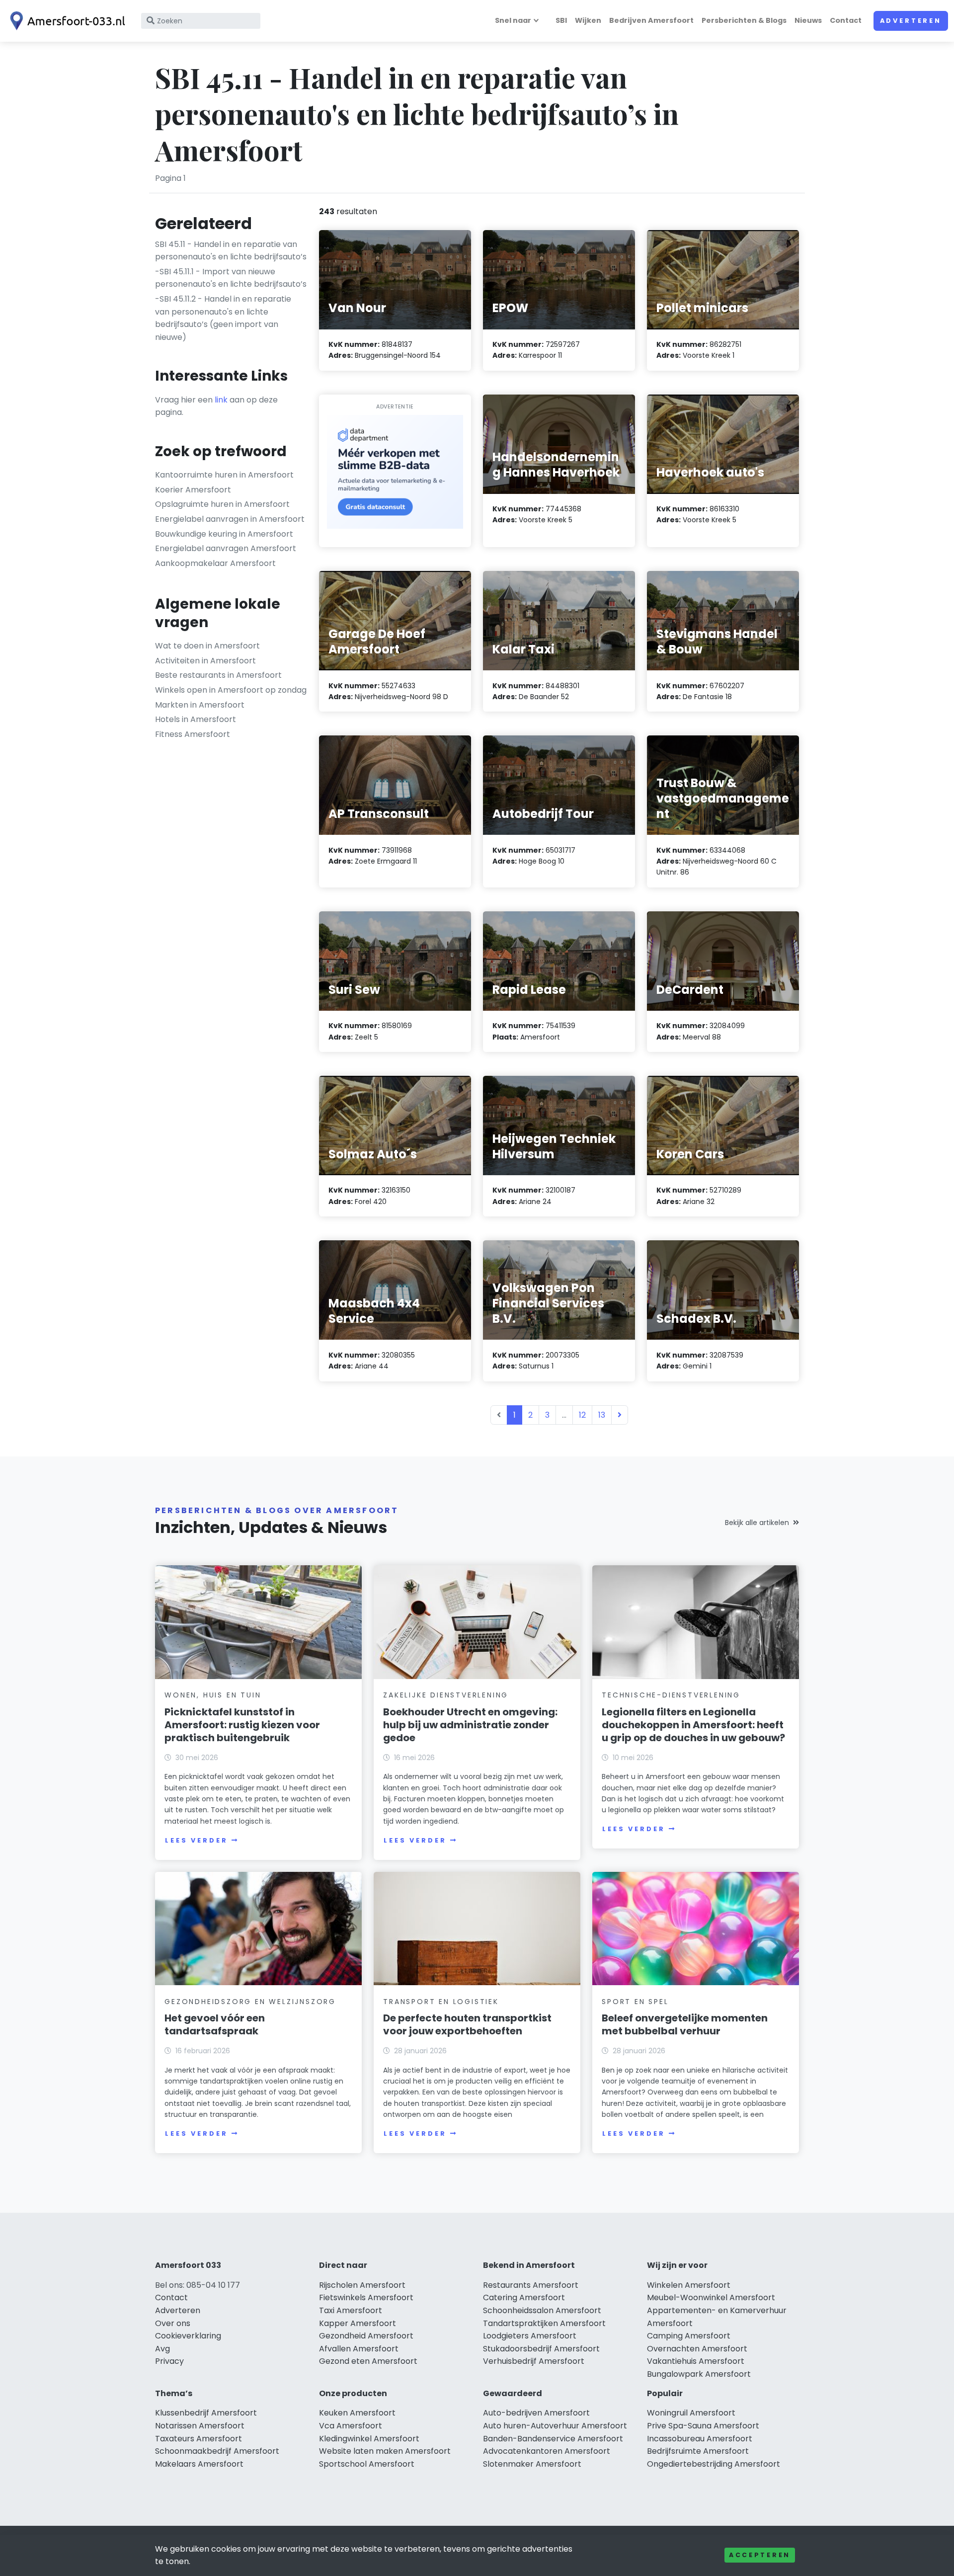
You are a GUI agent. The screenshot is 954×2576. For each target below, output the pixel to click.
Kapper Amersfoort (358, 2323)
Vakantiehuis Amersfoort (696, 2361)
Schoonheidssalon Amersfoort (542, 2310)
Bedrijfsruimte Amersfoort (698, 2451)
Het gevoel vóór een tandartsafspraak (215, 2024)
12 (582, 1415)
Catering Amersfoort (524, 2297)
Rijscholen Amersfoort (362, 2285)
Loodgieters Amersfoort (530, 2336)
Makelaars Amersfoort (199, 2464)
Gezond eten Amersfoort (368, 2361)
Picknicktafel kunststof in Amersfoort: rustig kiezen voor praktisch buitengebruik (242, 1725)
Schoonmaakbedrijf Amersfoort (217, 2451)
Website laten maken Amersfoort (385, 2451)
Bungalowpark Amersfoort (699, 2374)
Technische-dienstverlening (671, 1695)
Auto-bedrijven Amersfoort (536, 2413)
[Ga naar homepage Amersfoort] (66, 21)
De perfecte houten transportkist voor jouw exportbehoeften (467, 2024)
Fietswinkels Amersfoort (366, 2297)
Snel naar (513, 20)
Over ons (173, 2323)
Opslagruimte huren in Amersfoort (222, 504)
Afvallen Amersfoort (359, 2349)
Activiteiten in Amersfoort (205, 661)
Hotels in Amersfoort (196, 719)
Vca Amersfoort (351, 2426)
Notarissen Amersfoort (200, 2426)
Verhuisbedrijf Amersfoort (534, 2361)
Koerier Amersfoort (193, 490)
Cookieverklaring (188, 2336)
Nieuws (808, 20)
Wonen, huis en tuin (213, 1695)
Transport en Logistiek (441, 2002)
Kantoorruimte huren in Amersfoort (224, 475)
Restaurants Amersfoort (531, 2285)
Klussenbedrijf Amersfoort (206, 2413)
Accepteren (760, 2555)
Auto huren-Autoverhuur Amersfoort (555, 2426)
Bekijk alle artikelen (757, 1523)
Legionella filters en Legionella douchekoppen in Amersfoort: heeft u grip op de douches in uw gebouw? (693, 1725)
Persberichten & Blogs (744, 20)
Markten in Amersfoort (200, 705)
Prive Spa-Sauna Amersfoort (703, 2426)
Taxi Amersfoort (351, 2310)
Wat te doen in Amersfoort (207, 646)
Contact (846, 20)
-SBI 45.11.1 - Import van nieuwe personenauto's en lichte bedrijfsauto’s (231, 278)
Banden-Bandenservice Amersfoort (553, 2439)
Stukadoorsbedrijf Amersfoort (541, 2349)
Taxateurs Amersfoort (199, 2439)
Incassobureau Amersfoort (700, 2439)
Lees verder (196, 1840)
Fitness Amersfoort (193, 734)
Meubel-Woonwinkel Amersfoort (711, 2297)
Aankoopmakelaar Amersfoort (215, 563)
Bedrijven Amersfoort (651, 20)
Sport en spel (635, 2002)
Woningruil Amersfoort (691, 2413)
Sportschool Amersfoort (367, 2464)
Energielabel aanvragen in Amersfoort (230, 519)
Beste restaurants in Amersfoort (218, 675)
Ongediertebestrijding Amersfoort (714, 2464)
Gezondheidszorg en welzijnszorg (250, 2002)
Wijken (588, 20)
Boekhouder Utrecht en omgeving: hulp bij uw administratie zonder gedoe (470, 1725)
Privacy (169, 2361)
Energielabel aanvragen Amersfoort (226, 548)
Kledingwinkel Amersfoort (369, 2439)
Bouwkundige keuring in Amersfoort (224, 534)
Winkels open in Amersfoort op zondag (231, 690)
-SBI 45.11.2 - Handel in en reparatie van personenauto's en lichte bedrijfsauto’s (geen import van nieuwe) (223, 318)
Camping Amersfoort (689, 2336)
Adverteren (911, 21)
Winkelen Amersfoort (689, 2285)
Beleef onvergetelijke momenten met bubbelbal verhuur (685, 2024)
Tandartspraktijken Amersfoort (544, 2323)
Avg (162, 2349)
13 (602, 1415)
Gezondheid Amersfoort (366, 2336)
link (221, 400)
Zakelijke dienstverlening (446, 1695)
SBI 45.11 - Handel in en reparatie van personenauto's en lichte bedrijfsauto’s (231, 251)
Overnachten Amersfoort (697, 2349)
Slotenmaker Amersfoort (532, 2464)
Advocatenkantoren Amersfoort (547, 2451)
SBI (561, 20)
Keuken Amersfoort (357, 2413)
